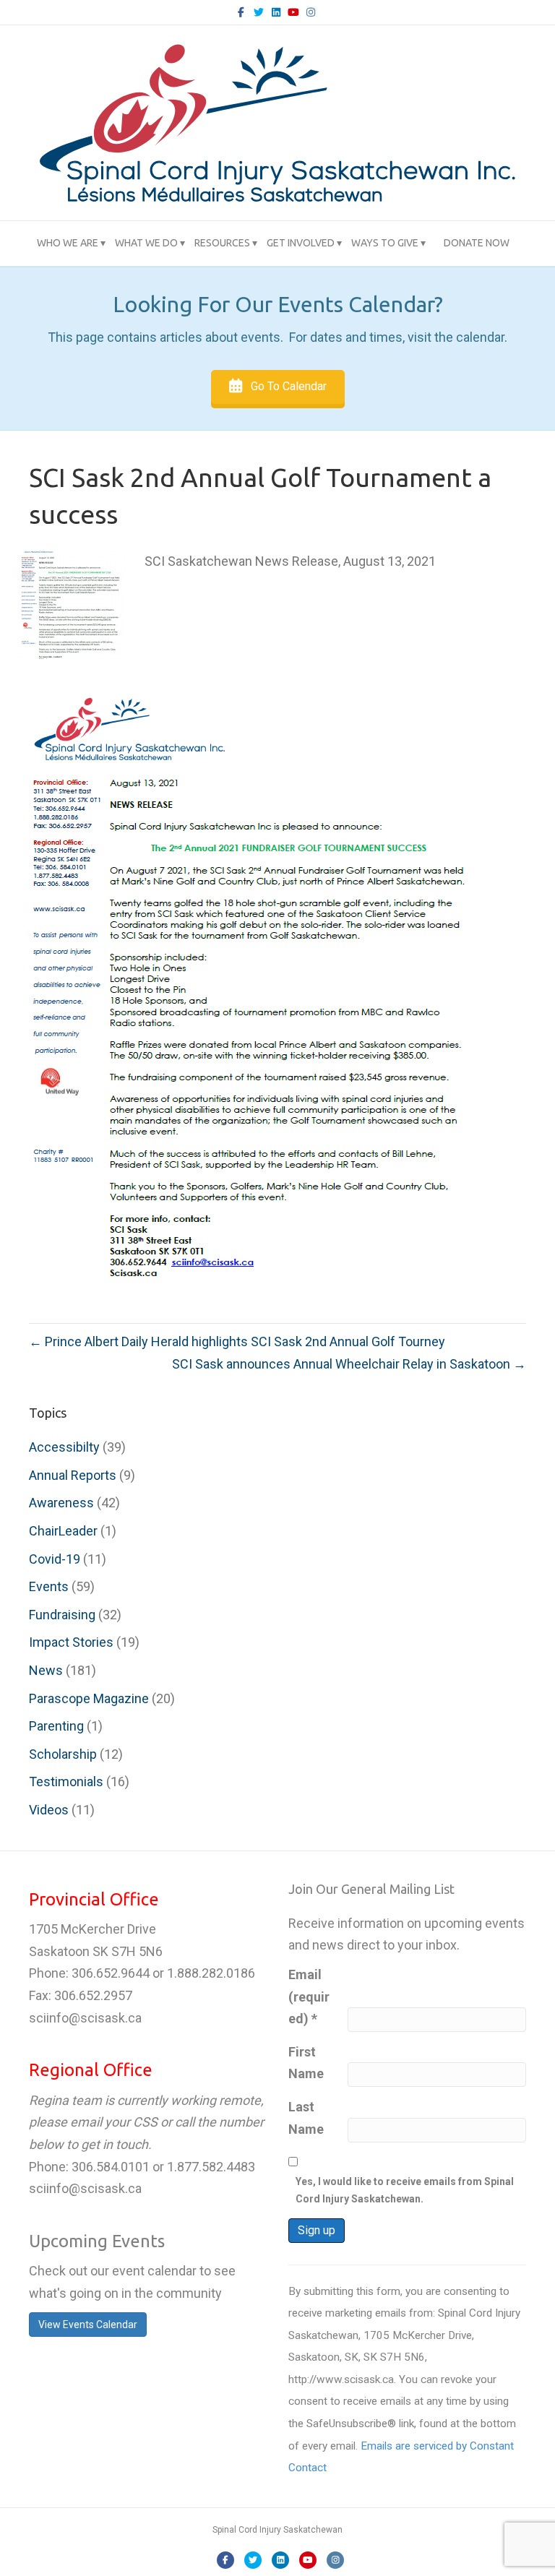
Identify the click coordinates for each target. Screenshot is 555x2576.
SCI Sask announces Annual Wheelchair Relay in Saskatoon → (349, 1364)
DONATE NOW (477, 243)
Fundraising (62, 1615)
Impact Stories (71, 1642)
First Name (306, 2063)
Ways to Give (385, 243)
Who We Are (68, 243)
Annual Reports (73, 1475)
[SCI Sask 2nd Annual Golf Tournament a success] (72, 604)
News (46, 1670)
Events (49, 1586)
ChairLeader (63, 1531)
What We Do (146, 243)
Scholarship (63, 1754)
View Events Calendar (88, 2325)
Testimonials (66, 1782)
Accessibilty (64, 1447)
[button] (278, 387)
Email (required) (309, 1996)
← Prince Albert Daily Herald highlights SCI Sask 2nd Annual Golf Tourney (237, 1341)
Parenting (56, 1726)
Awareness (61, 1503)
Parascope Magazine (89, 1698)
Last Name (306, 2118)
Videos (49, 1810)
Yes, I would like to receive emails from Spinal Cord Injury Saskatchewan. (405, 2190)
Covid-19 (55, 1559)
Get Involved (301, 243)
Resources (222, 243)
